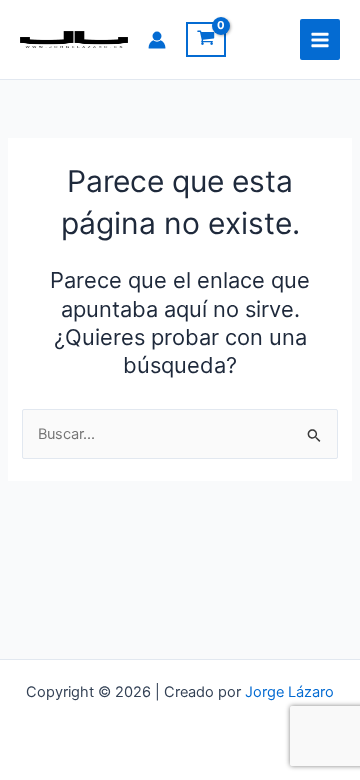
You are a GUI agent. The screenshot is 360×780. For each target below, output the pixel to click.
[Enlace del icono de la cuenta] (157, 40)
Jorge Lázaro (289, 692)
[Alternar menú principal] (320, 39)
